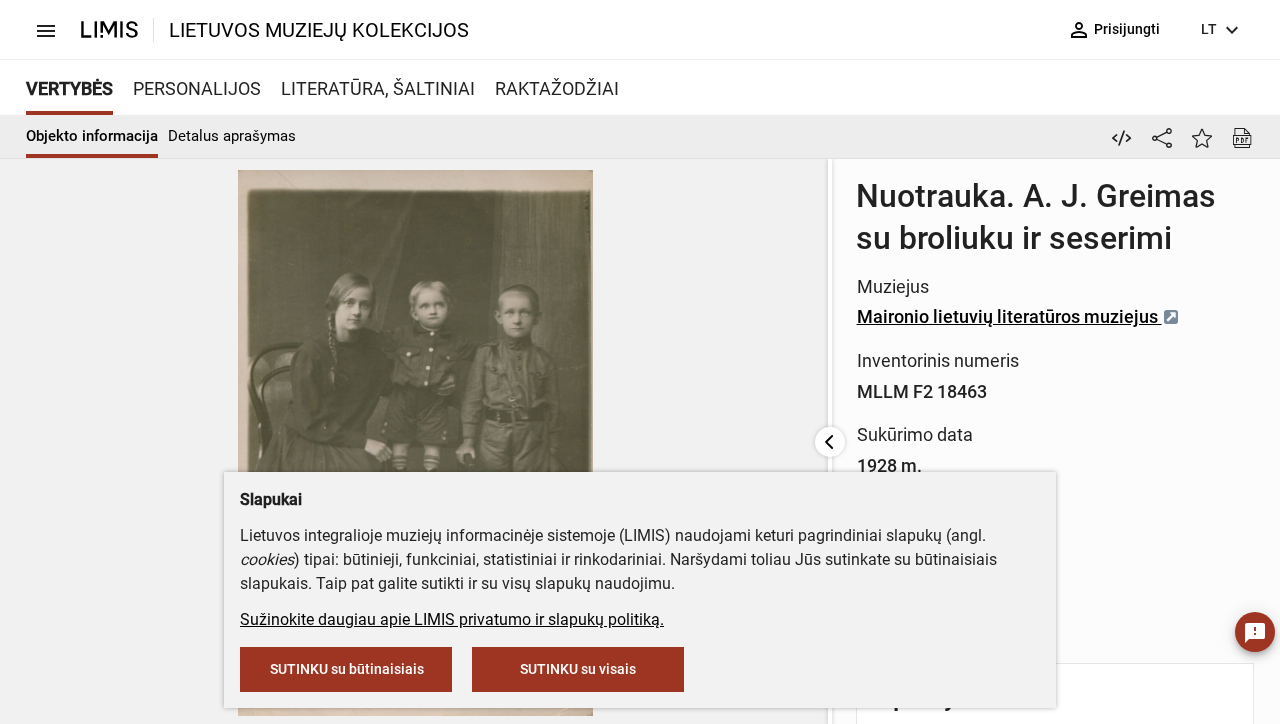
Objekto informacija (92, 136)
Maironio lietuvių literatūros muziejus (1009, 316)
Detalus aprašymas (232, 136)
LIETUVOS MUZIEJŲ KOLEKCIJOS (319, 30)
